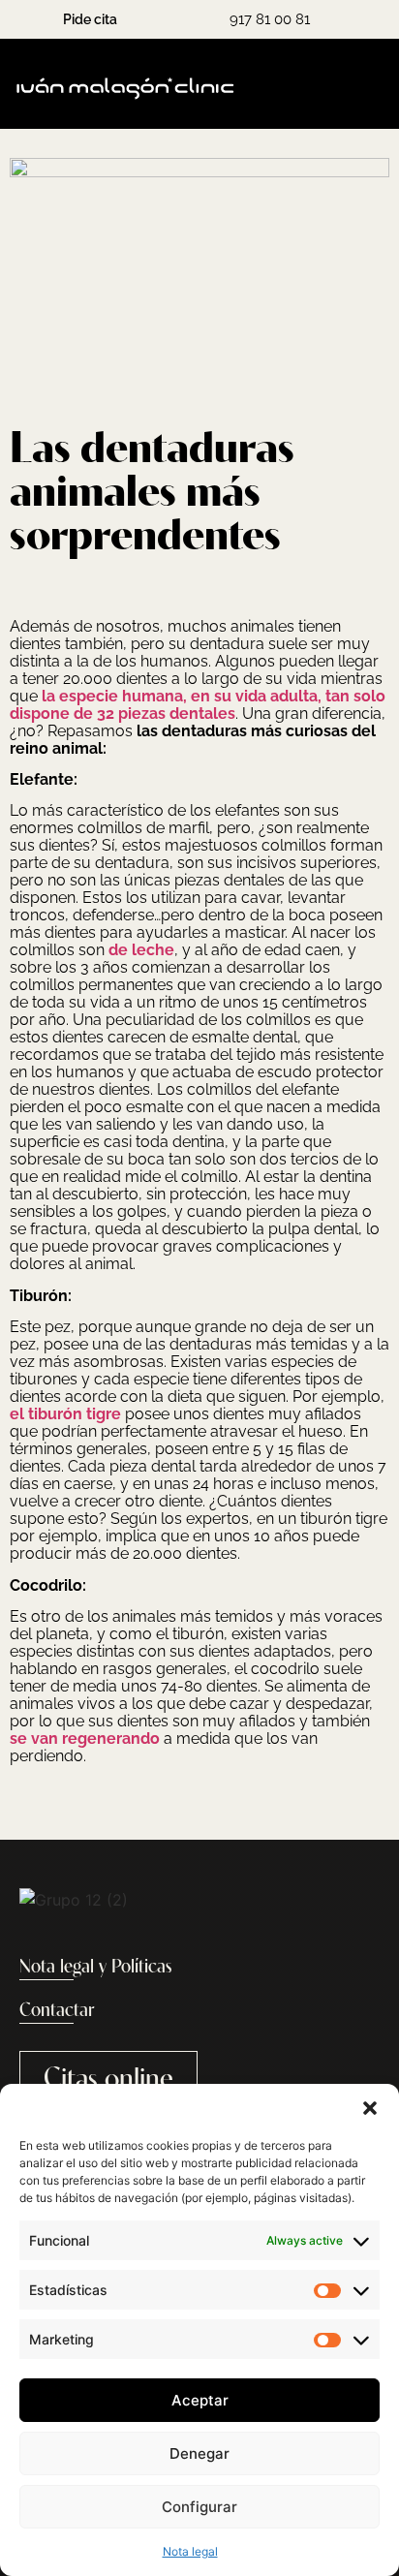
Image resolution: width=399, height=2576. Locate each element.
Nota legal (190, 2551)
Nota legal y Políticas (96, 1968)
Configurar (199, 2507)
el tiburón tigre (65, 1414)
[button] (370, 2108)
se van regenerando (85, 1738)
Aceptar (200, 2400)
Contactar (57, 2011)
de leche (141, 950)
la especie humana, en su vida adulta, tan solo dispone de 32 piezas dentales (198, 705)
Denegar (199, 2453)
